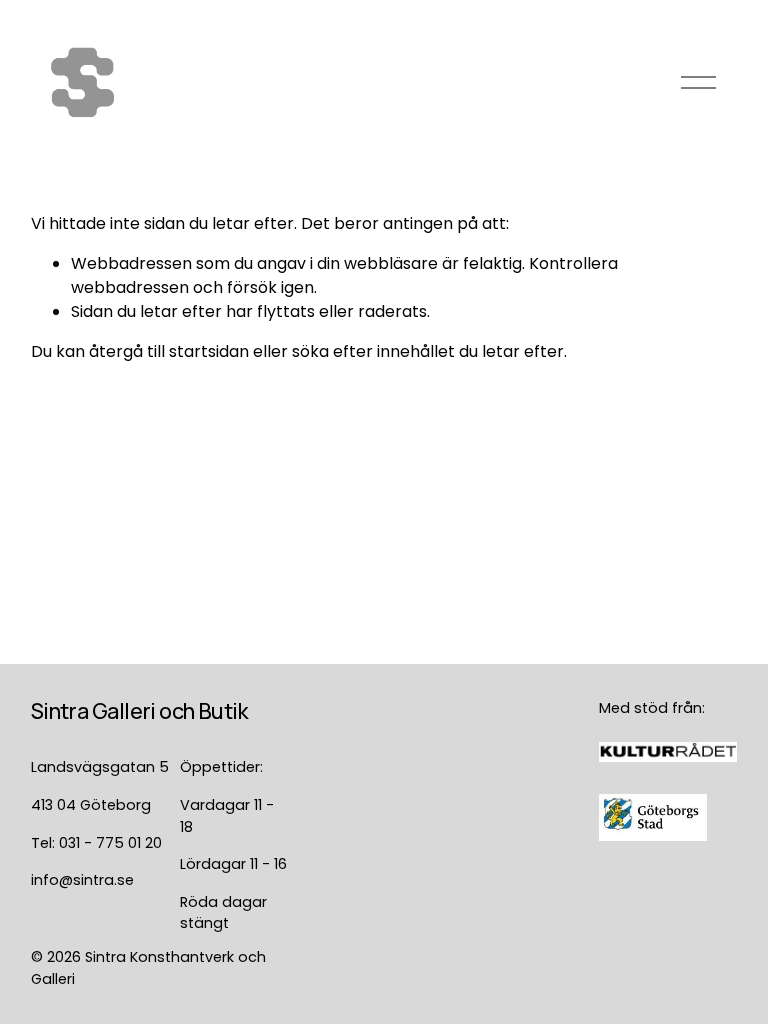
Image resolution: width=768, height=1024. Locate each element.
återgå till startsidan (169, 351)
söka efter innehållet (373, 351)
